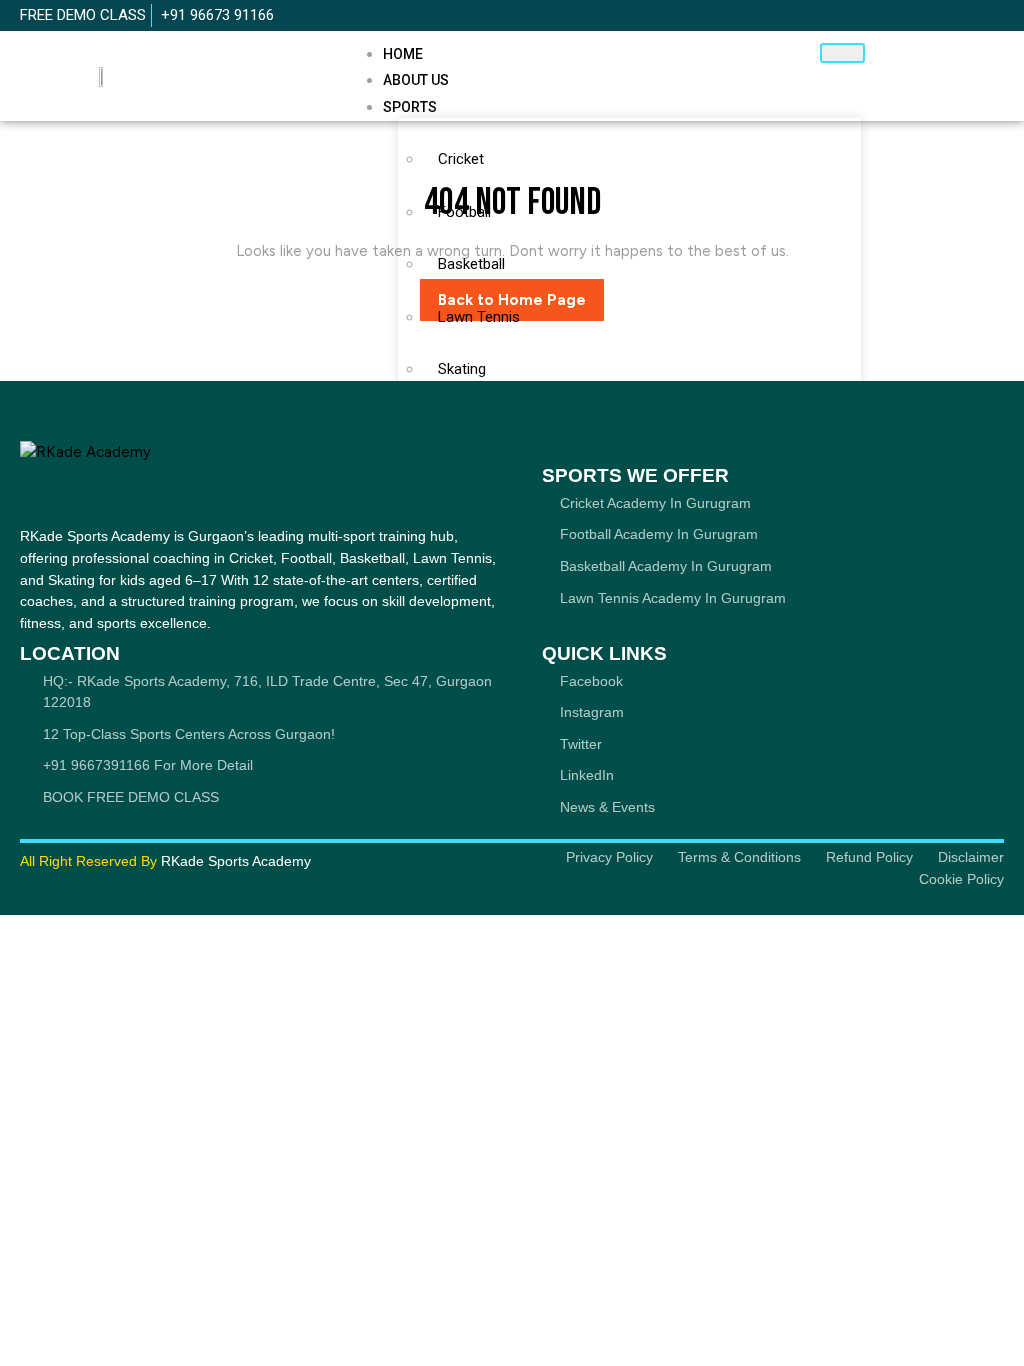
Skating (462, 369)
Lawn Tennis (479, 317)
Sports (410, 107)
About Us (416, 80)
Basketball (471, 264)
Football (464, 212)
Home (403, 54)
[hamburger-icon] (842, 53)
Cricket (461, 159)
